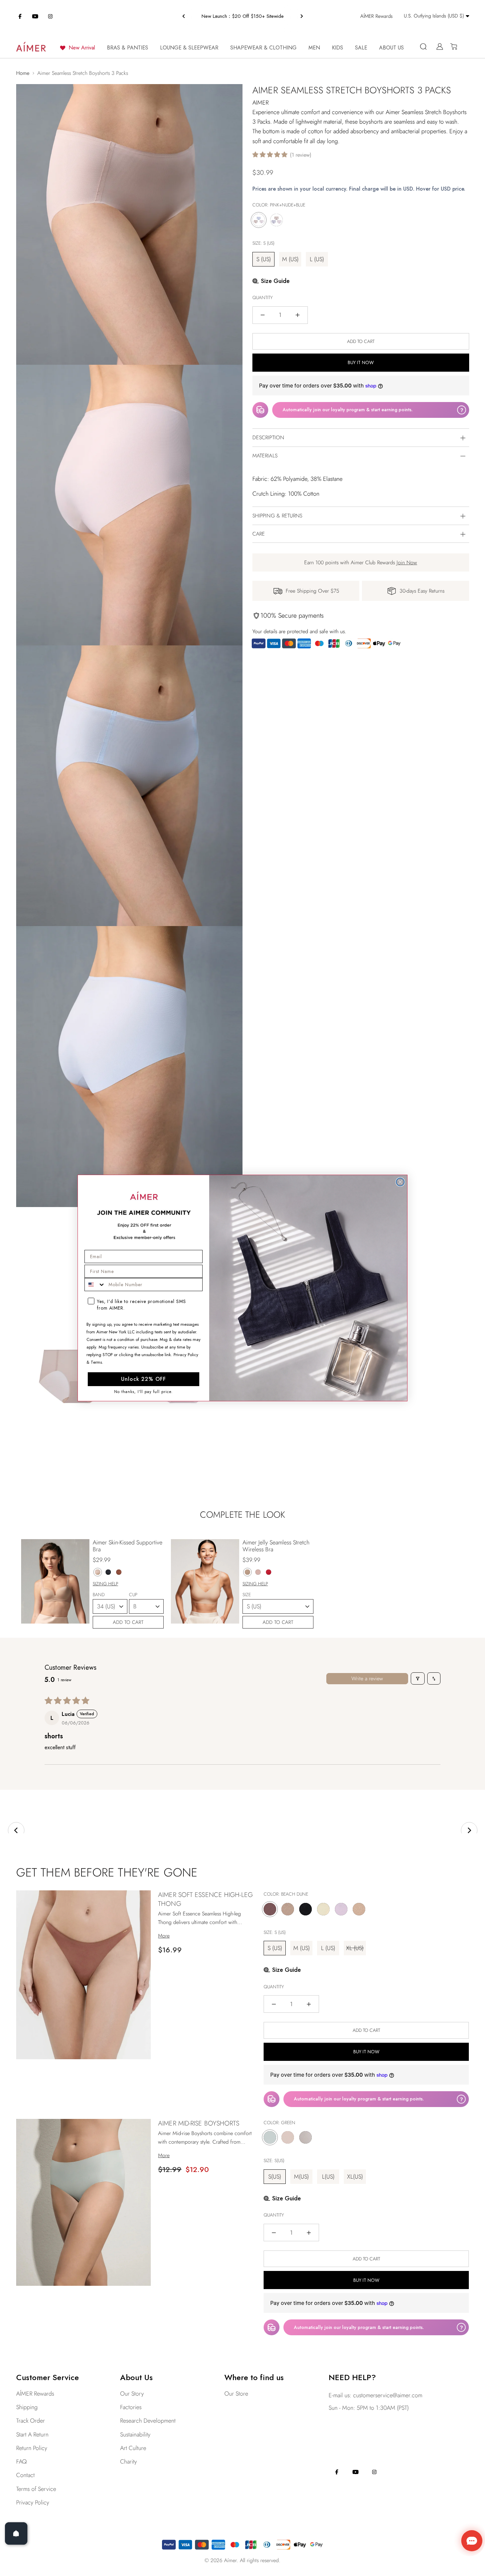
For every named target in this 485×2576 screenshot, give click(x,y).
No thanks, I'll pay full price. (144, 1392)
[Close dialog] (400, 1182)
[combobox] (95, 1285)
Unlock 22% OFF (144, 1379)
